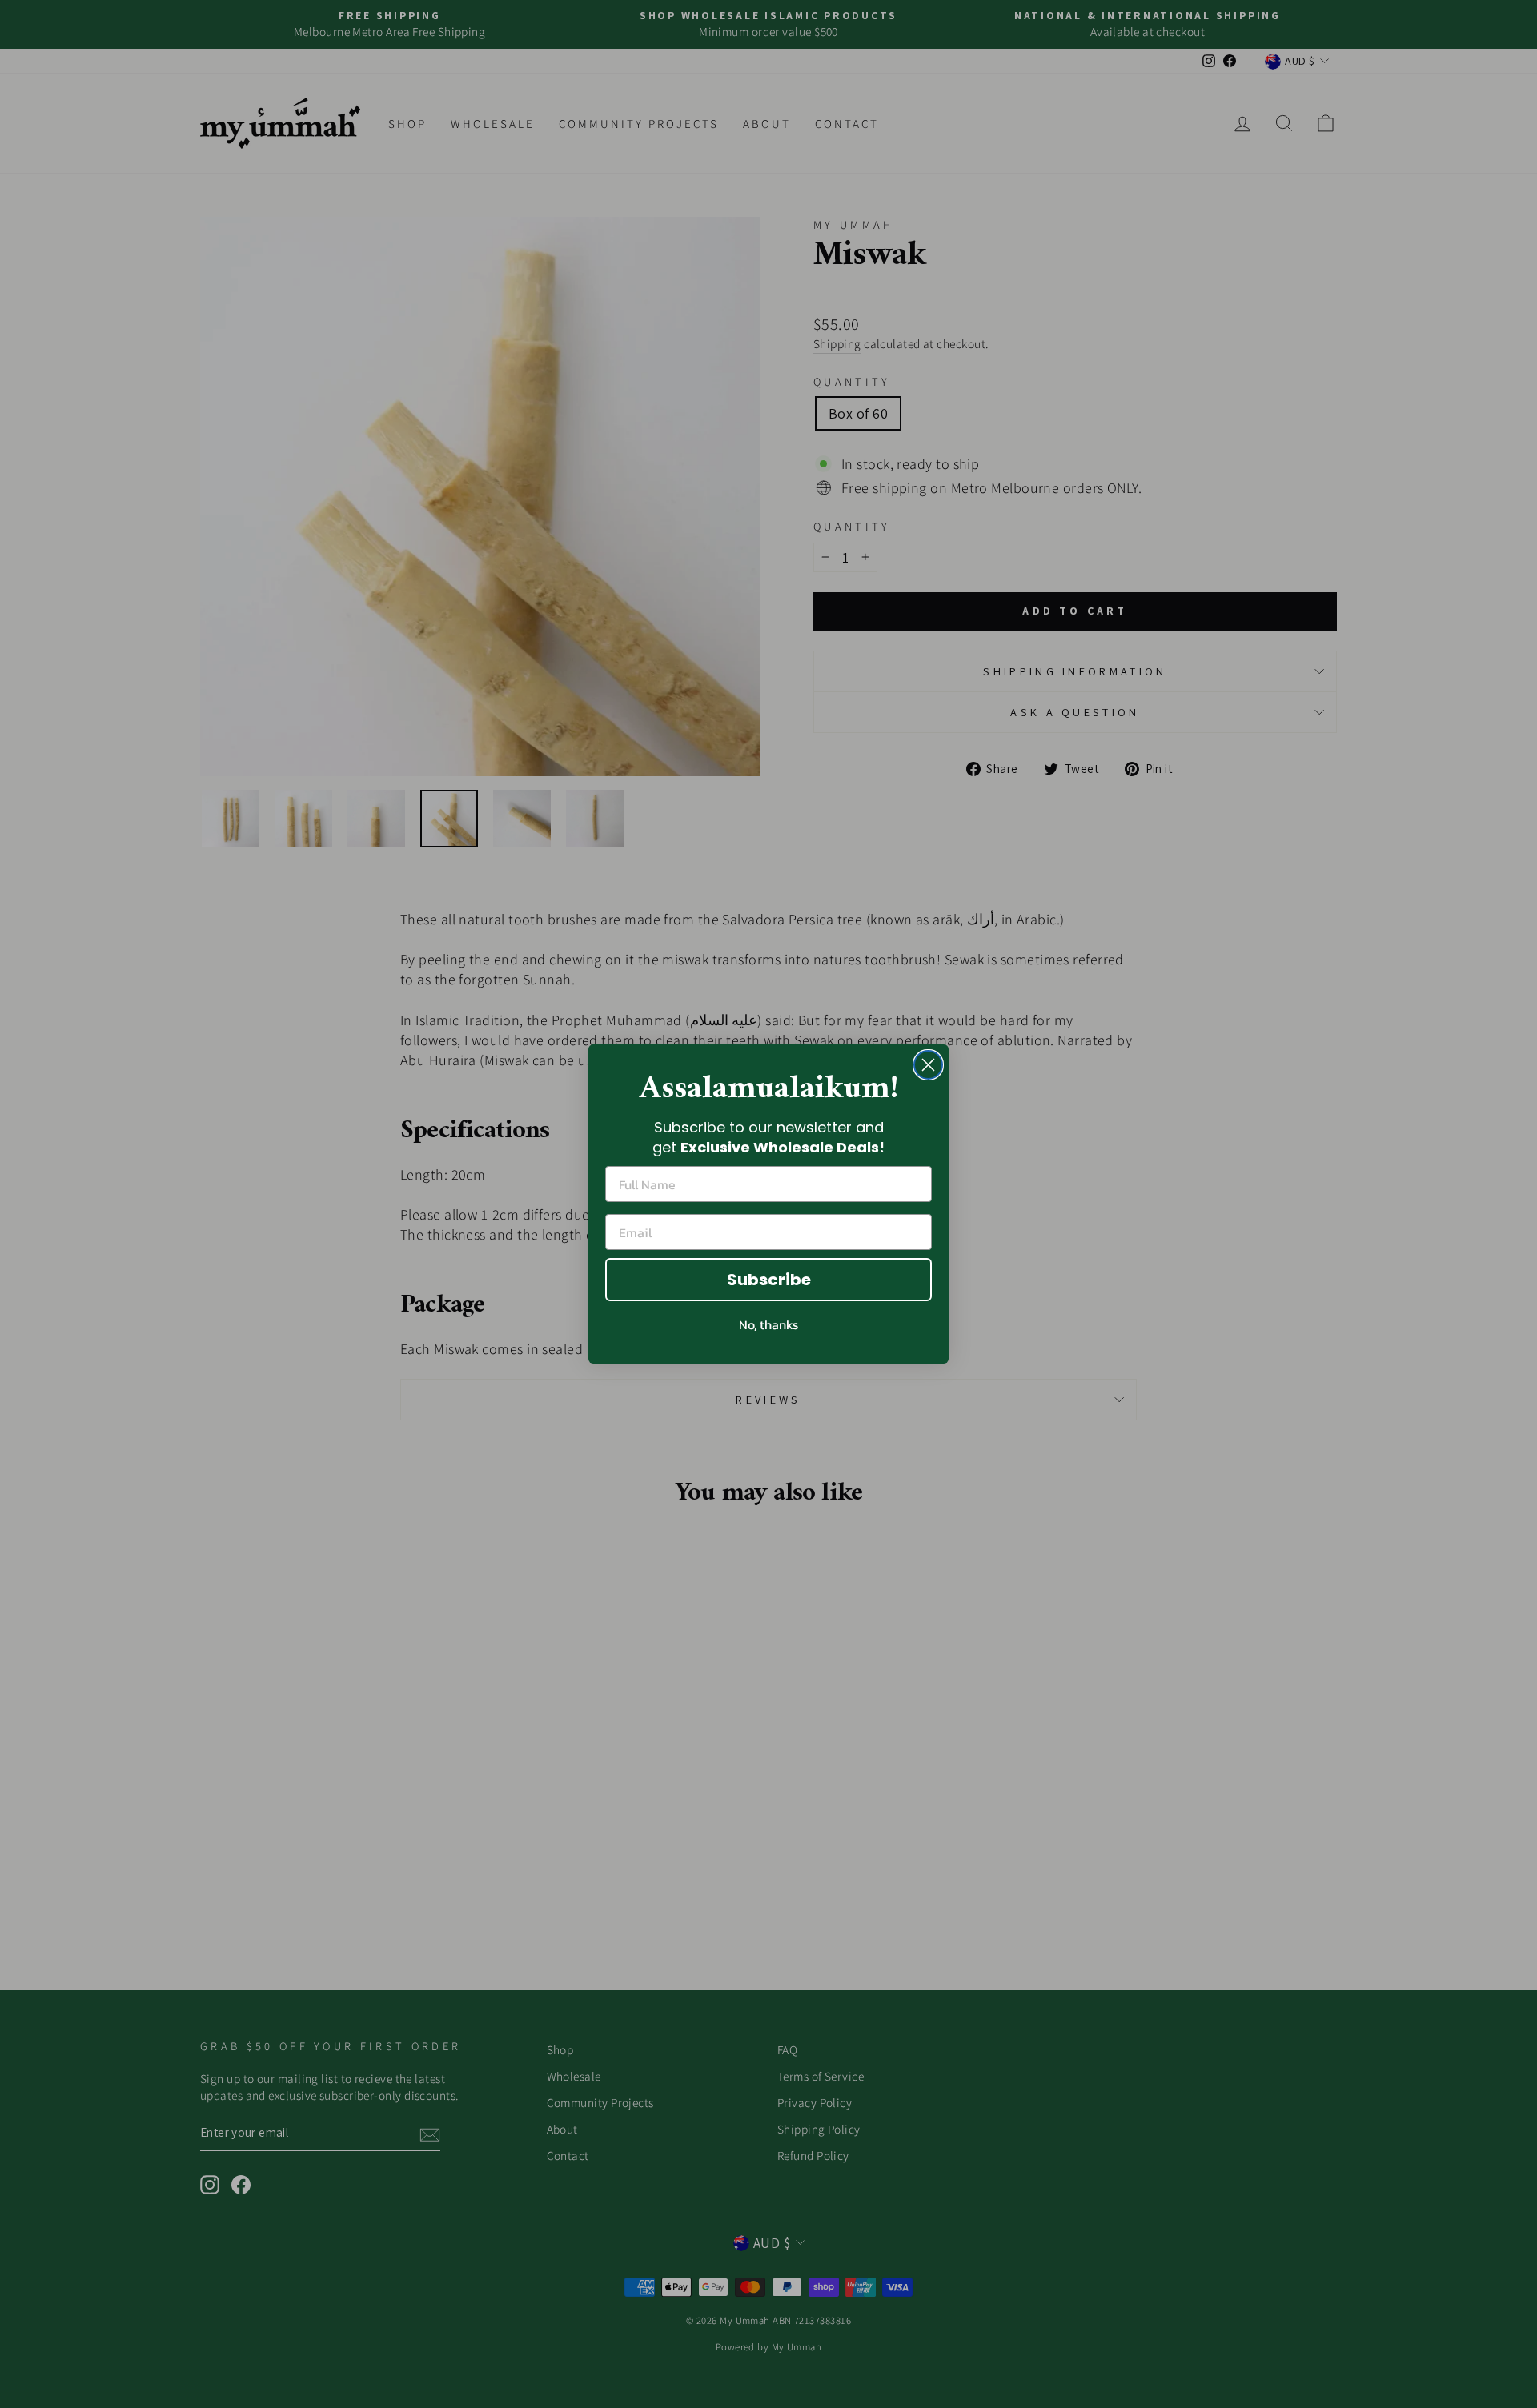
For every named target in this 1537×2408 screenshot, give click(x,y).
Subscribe (769, 1280)
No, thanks (768, 1324)
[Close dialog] (928, 1065)
